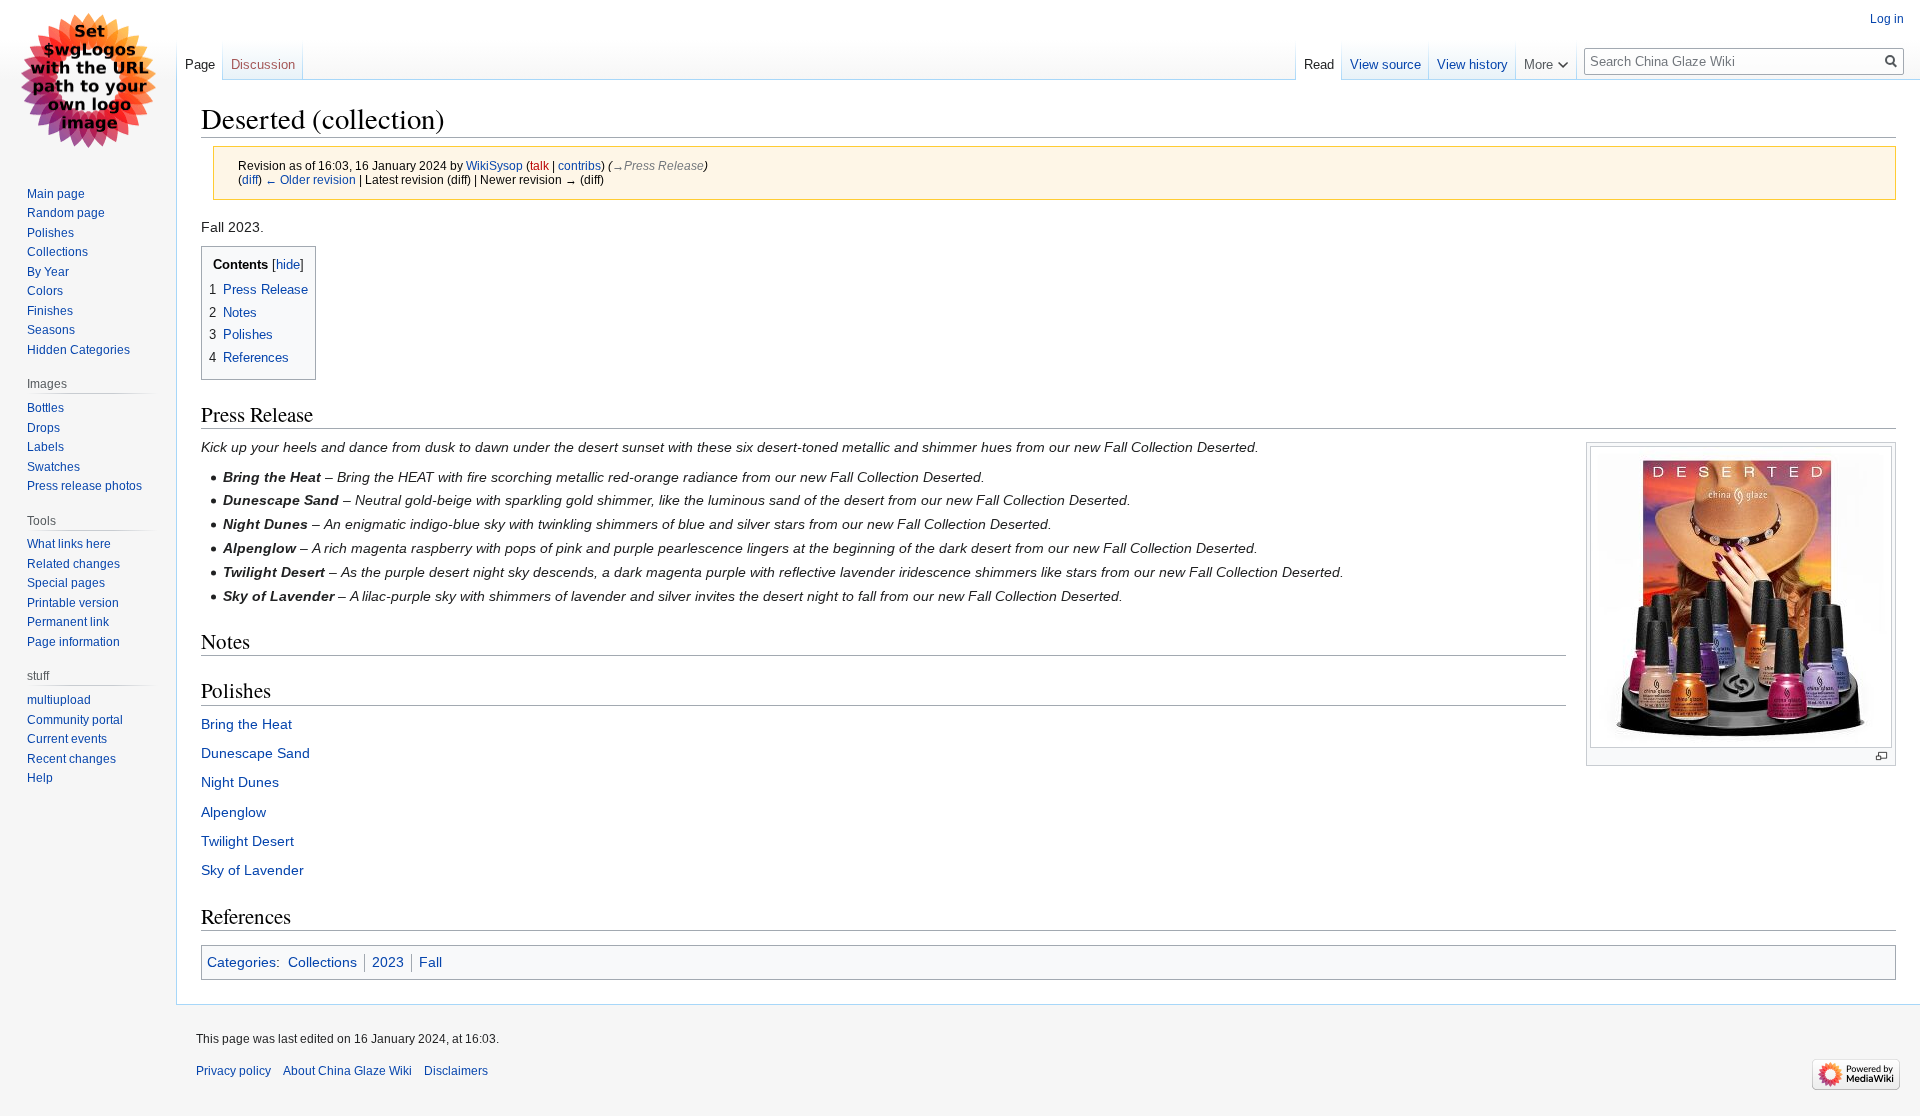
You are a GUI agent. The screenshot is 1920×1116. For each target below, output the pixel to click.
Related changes (73, 564)
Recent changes (71, 759)
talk (539, 165)
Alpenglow (233, 812)
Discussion (263, 64)
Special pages (66, 583)
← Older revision (310, 179)
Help (40, 778)
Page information (73, 642)
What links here (69, 544)
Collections (322, 962)
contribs (579, 165)
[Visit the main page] (88, 80)
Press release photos (84, 486)
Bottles (45, 408)
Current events (67, 739)
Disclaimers (456, 1071)
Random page (66, 213)
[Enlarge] (1881, 756)
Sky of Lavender (252, 870)
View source (1385, 64)
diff (250, 179)
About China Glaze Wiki (347, 1071)
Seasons (51, 330)
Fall (430, 962)
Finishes (50, 311)
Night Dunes (240, 782)
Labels (45, 447)
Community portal (75, 720)
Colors (45, 291)
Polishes (50, 233)
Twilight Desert (247, 841)
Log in (1887, 19)
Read (1319, 64)
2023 (388, 962)
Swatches (53, 467)
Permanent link (68, 622)
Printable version (73, 603)
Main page (56, 194)
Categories (241, 962)
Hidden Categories (78, 350)
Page (200, 64)
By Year (48, 272)
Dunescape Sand (255, 753)
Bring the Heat (246, 724)
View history (1472, 64)
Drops (43, 428)
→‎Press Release (658, 165)
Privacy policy (233, 1071)
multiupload (59, 700)
